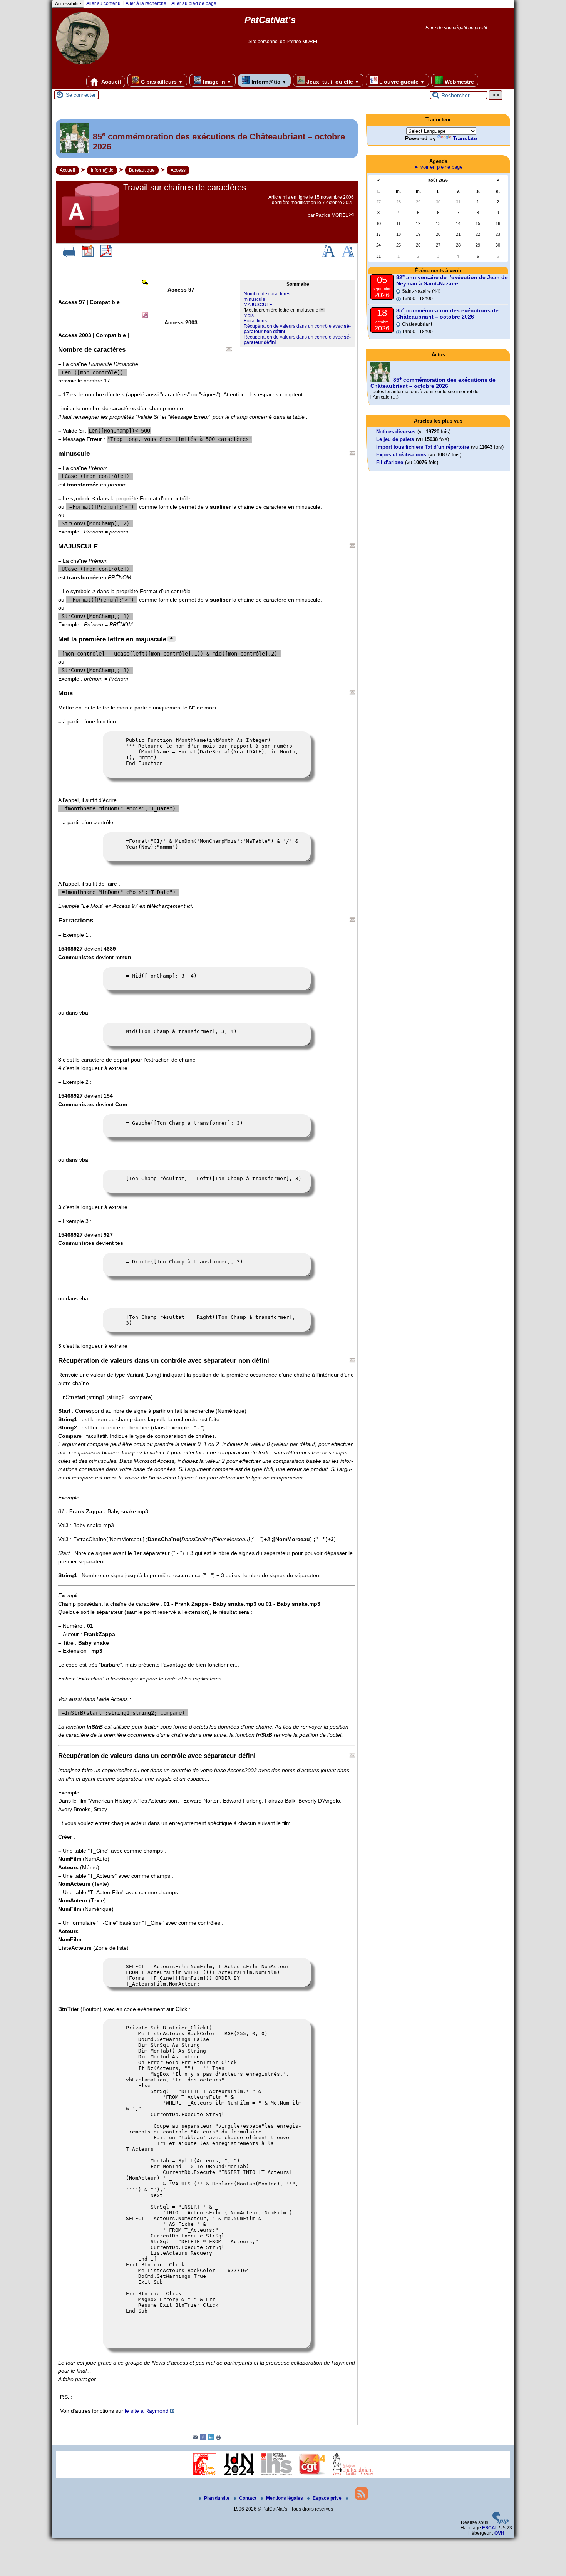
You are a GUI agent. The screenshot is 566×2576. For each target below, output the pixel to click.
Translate (465, 138)
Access (178, 170)
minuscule (255, 299)
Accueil (111, 82)
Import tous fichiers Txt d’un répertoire (423, 447)
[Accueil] (83, 67)
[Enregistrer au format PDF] (88, 255)
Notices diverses (396, 432)
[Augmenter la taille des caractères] (328, 255)
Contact (248, 2498)
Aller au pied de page (194, 3)
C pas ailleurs (161, 82)
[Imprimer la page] (218, 2439)
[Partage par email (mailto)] (195, 2439)
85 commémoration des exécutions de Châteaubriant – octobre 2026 (447, 314)
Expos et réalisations (401, 455)
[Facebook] (203, 2439)
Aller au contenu (103, 3)
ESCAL (490, 2528)
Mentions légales (285, 2498)
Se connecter (81, 95)
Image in (216, 82)
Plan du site (217, 2498)
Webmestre (459, 82)
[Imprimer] (69, 255)
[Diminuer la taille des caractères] (348, 255)
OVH (499, 2533)
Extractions (255, 321)
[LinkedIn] (211, 2439)
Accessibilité (68, 4)
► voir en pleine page (438, 167)
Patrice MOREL (332, 215)
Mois (249, 315)
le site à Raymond (147, 2411)
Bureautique (142, 170)
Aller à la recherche (146, 3)
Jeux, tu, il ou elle (332, 82)
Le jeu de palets (395, 439)
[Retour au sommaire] (229, 349)
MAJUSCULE (258, 305)
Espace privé (328, 2498)
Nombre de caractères (267, 294)
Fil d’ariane (390, 462)
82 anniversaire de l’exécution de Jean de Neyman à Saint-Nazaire (452, 280)
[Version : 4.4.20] (501, 2522)
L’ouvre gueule (401, 82)
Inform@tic (268, 82)
